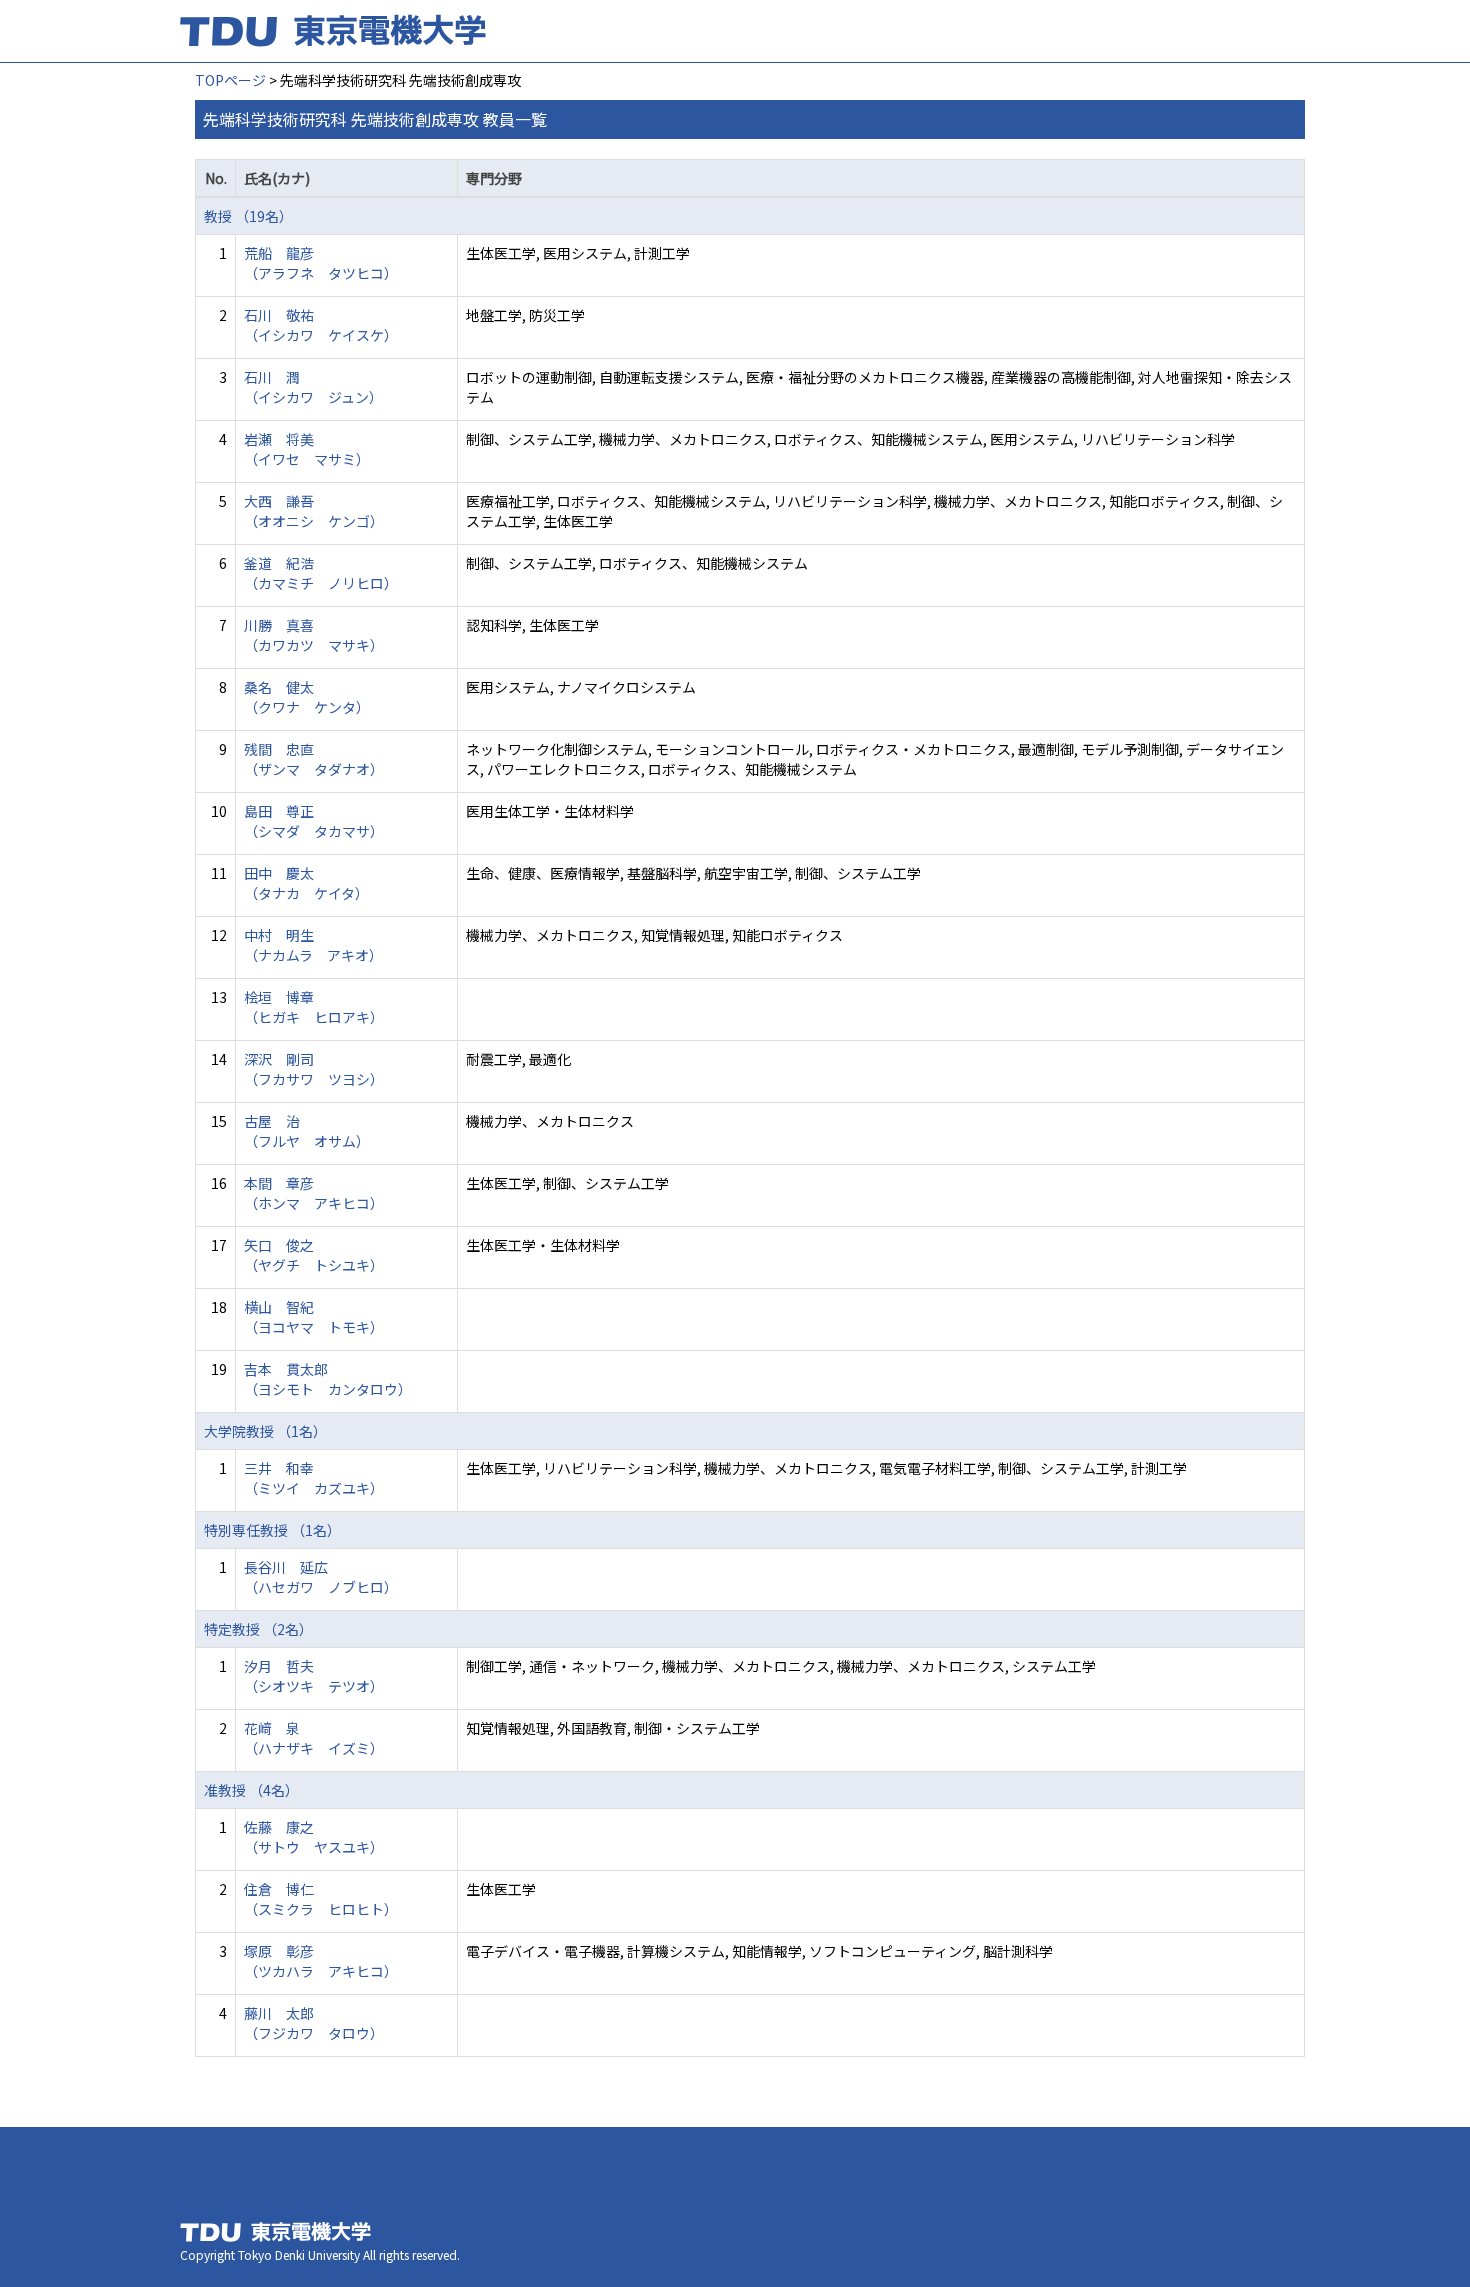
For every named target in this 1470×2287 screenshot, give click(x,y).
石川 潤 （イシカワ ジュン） (313, 387)
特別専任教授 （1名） (272, 1530)
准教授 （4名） (251, 1790)
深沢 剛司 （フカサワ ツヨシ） (314, 1069)
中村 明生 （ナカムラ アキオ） (313, 945)
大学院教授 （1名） (265, 1431)
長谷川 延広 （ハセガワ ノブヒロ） (321, 1577)
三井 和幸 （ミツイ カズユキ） (314, 1478)
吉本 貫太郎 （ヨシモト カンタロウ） (328, 1379)
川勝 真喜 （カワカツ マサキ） (314, 635)
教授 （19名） (248, 216)
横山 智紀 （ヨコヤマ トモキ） (314, 1317)
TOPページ (230, 80)
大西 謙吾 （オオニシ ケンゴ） (314, 511)
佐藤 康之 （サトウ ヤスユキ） (314, 1837)
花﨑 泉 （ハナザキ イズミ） (314, 1738)
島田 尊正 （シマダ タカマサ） (314, 821)
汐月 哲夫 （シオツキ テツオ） (314, 1676)
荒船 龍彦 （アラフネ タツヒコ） (321, 263)
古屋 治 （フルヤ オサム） (307, 1131)
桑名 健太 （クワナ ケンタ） (307, 697)
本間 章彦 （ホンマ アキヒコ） (314, 1193)
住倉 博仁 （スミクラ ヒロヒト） (321, 1899)
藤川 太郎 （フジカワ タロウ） (314, 2023)
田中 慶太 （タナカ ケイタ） (306, 883)
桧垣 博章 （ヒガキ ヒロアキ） (314, 1007)
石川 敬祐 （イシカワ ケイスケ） (321, 325)
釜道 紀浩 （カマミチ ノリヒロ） (321, 573)
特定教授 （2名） (258, 1629)
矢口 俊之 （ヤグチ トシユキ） (314, 1255)
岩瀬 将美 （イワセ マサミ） (307, 449)
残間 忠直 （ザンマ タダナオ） (314, 759)
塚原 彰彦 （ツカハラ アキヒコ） (321, 1961)
